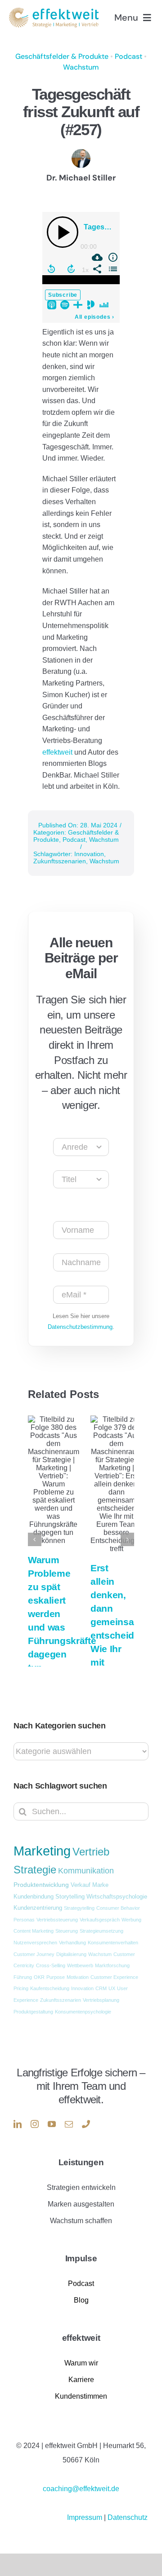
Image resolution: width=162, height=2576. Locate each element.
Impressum (85, 2517)
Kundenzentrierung (38, 1908)
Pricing (21, 1988)
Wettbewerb (80, 1965)
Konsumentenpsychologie (83, 2012)
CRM (101, 1988)
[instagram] (35, 2124)
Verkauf (81, 1885)
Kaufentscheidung (50, 1988)
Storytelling (70, 1897)
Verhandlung (72, 1943)
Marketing (42, 1851)
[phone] (86, 2124)
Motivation (78, 1977)
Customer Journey (34, 1954)
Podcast (128, 56)
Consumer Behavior (118, 1908)
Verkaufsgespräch (100, 1920)
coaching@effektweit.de (81, 2489)
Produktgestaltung (33, 2012)
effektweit (58, 752)
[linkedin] (18, 2124)
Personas (24, 1920)
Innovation (89, 854)
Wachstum (81, 67)
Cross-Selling (51, 1965)
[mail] (69, 2124)
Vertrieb (91, 1852)
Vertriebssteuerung (57, 1920)
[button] (35, 1539)
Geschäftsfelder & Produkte (62, 56)
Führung (23, 1977)
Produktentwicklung (41, 1885)
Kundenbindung (34, 1897)
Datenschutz (128, 2517)
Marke (100, 1885)
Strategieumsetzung (101, 1931)
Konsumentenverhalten (113, 1943)
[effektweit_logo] (54, 11)
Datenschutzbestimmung (80, 1327)
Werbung (131, 1920)
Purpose (56, 1977)
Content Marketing (34, 1931)
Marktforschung (112, 1965)
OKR (39, 1977)
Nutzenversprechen (35, 1943)
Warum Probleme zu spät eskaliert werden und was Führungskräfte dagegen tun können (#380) (62, 1627)
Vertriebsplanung (101, 2000)
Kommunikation (86, 1871)
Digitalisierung (71, 1954)
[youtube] (52, 2124)
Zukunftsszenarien (60, 861)
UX (112, 1988)
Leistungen (81, 2162)
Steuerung (67, 1931)
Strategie (35, 1870)
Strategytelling (79, 1908)
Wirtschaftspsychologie (117, 1897)
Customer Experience (114, 1977)
